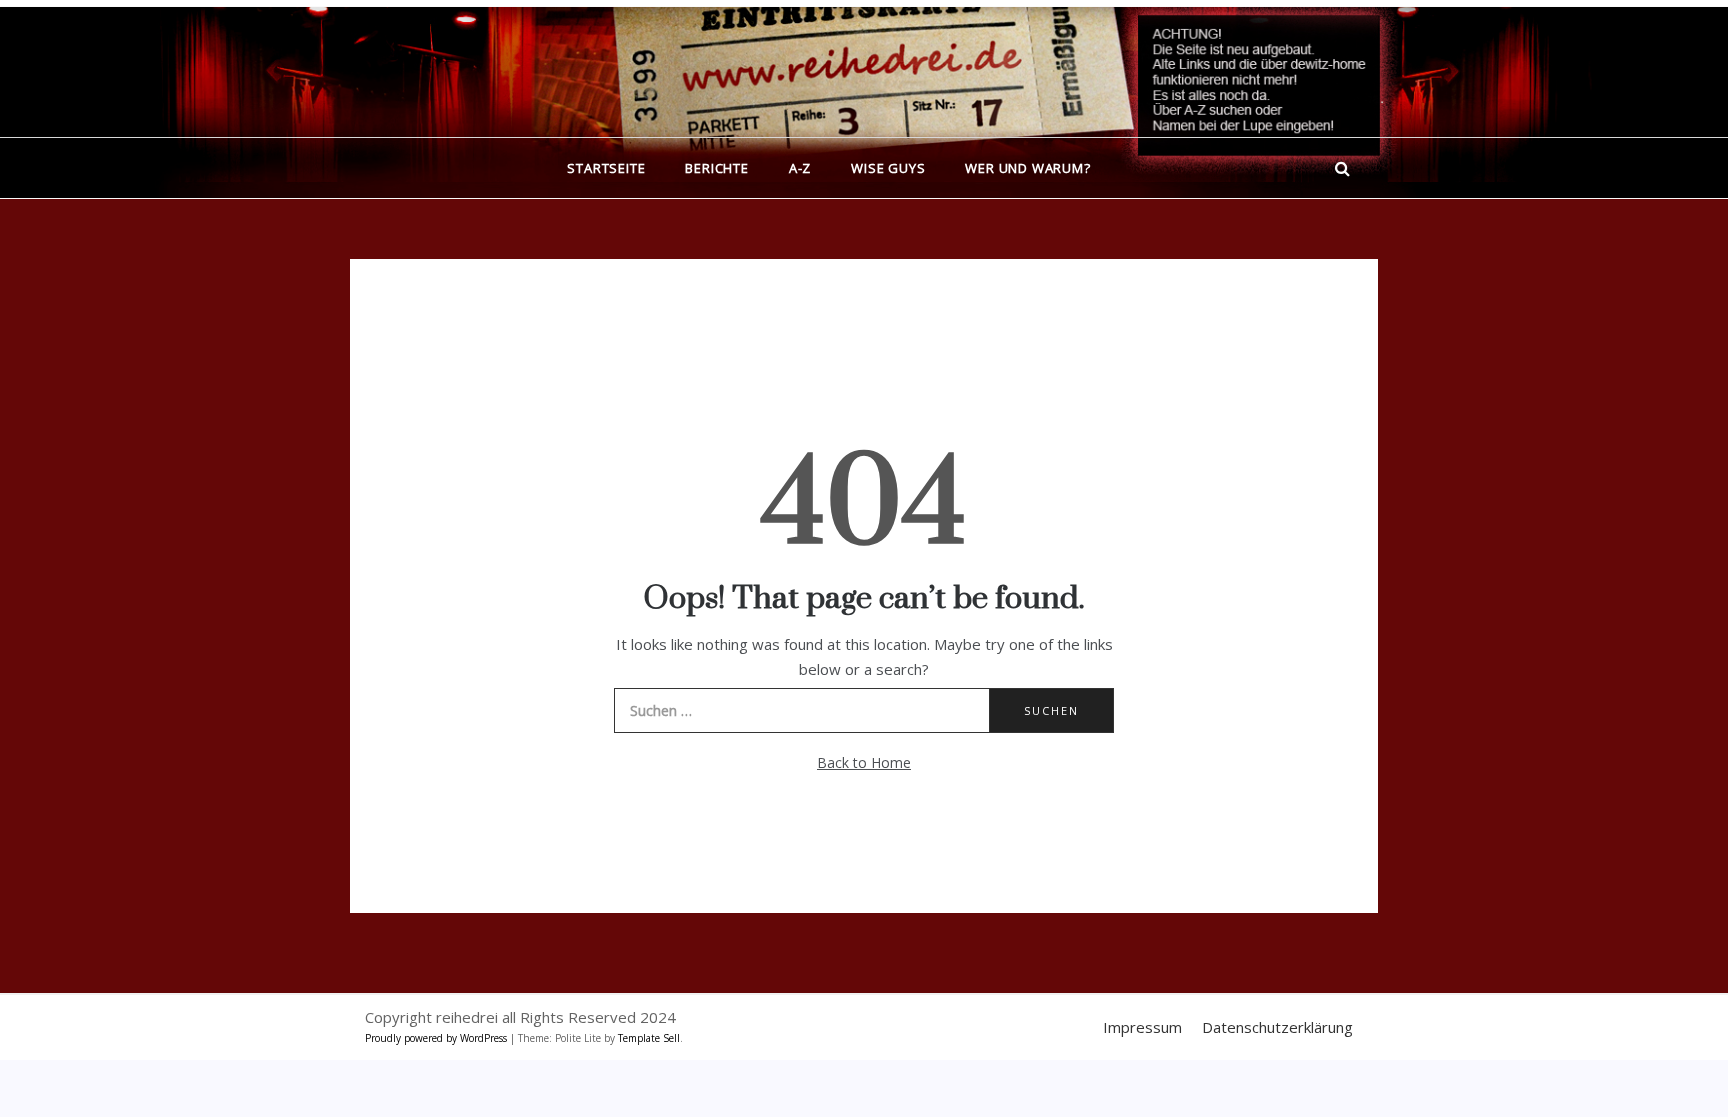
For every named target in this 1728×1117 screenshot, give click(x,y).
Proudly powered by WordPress (437, 1038)
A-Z (800, 168)
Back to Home (864, 762)
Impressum (1142, 1027)
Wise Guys (888, 168)
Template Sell (649, 1038)
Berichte (716, 168)
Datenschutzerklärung (1277, 1027)
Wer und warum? (1027, 168)
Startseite (606, 168)
